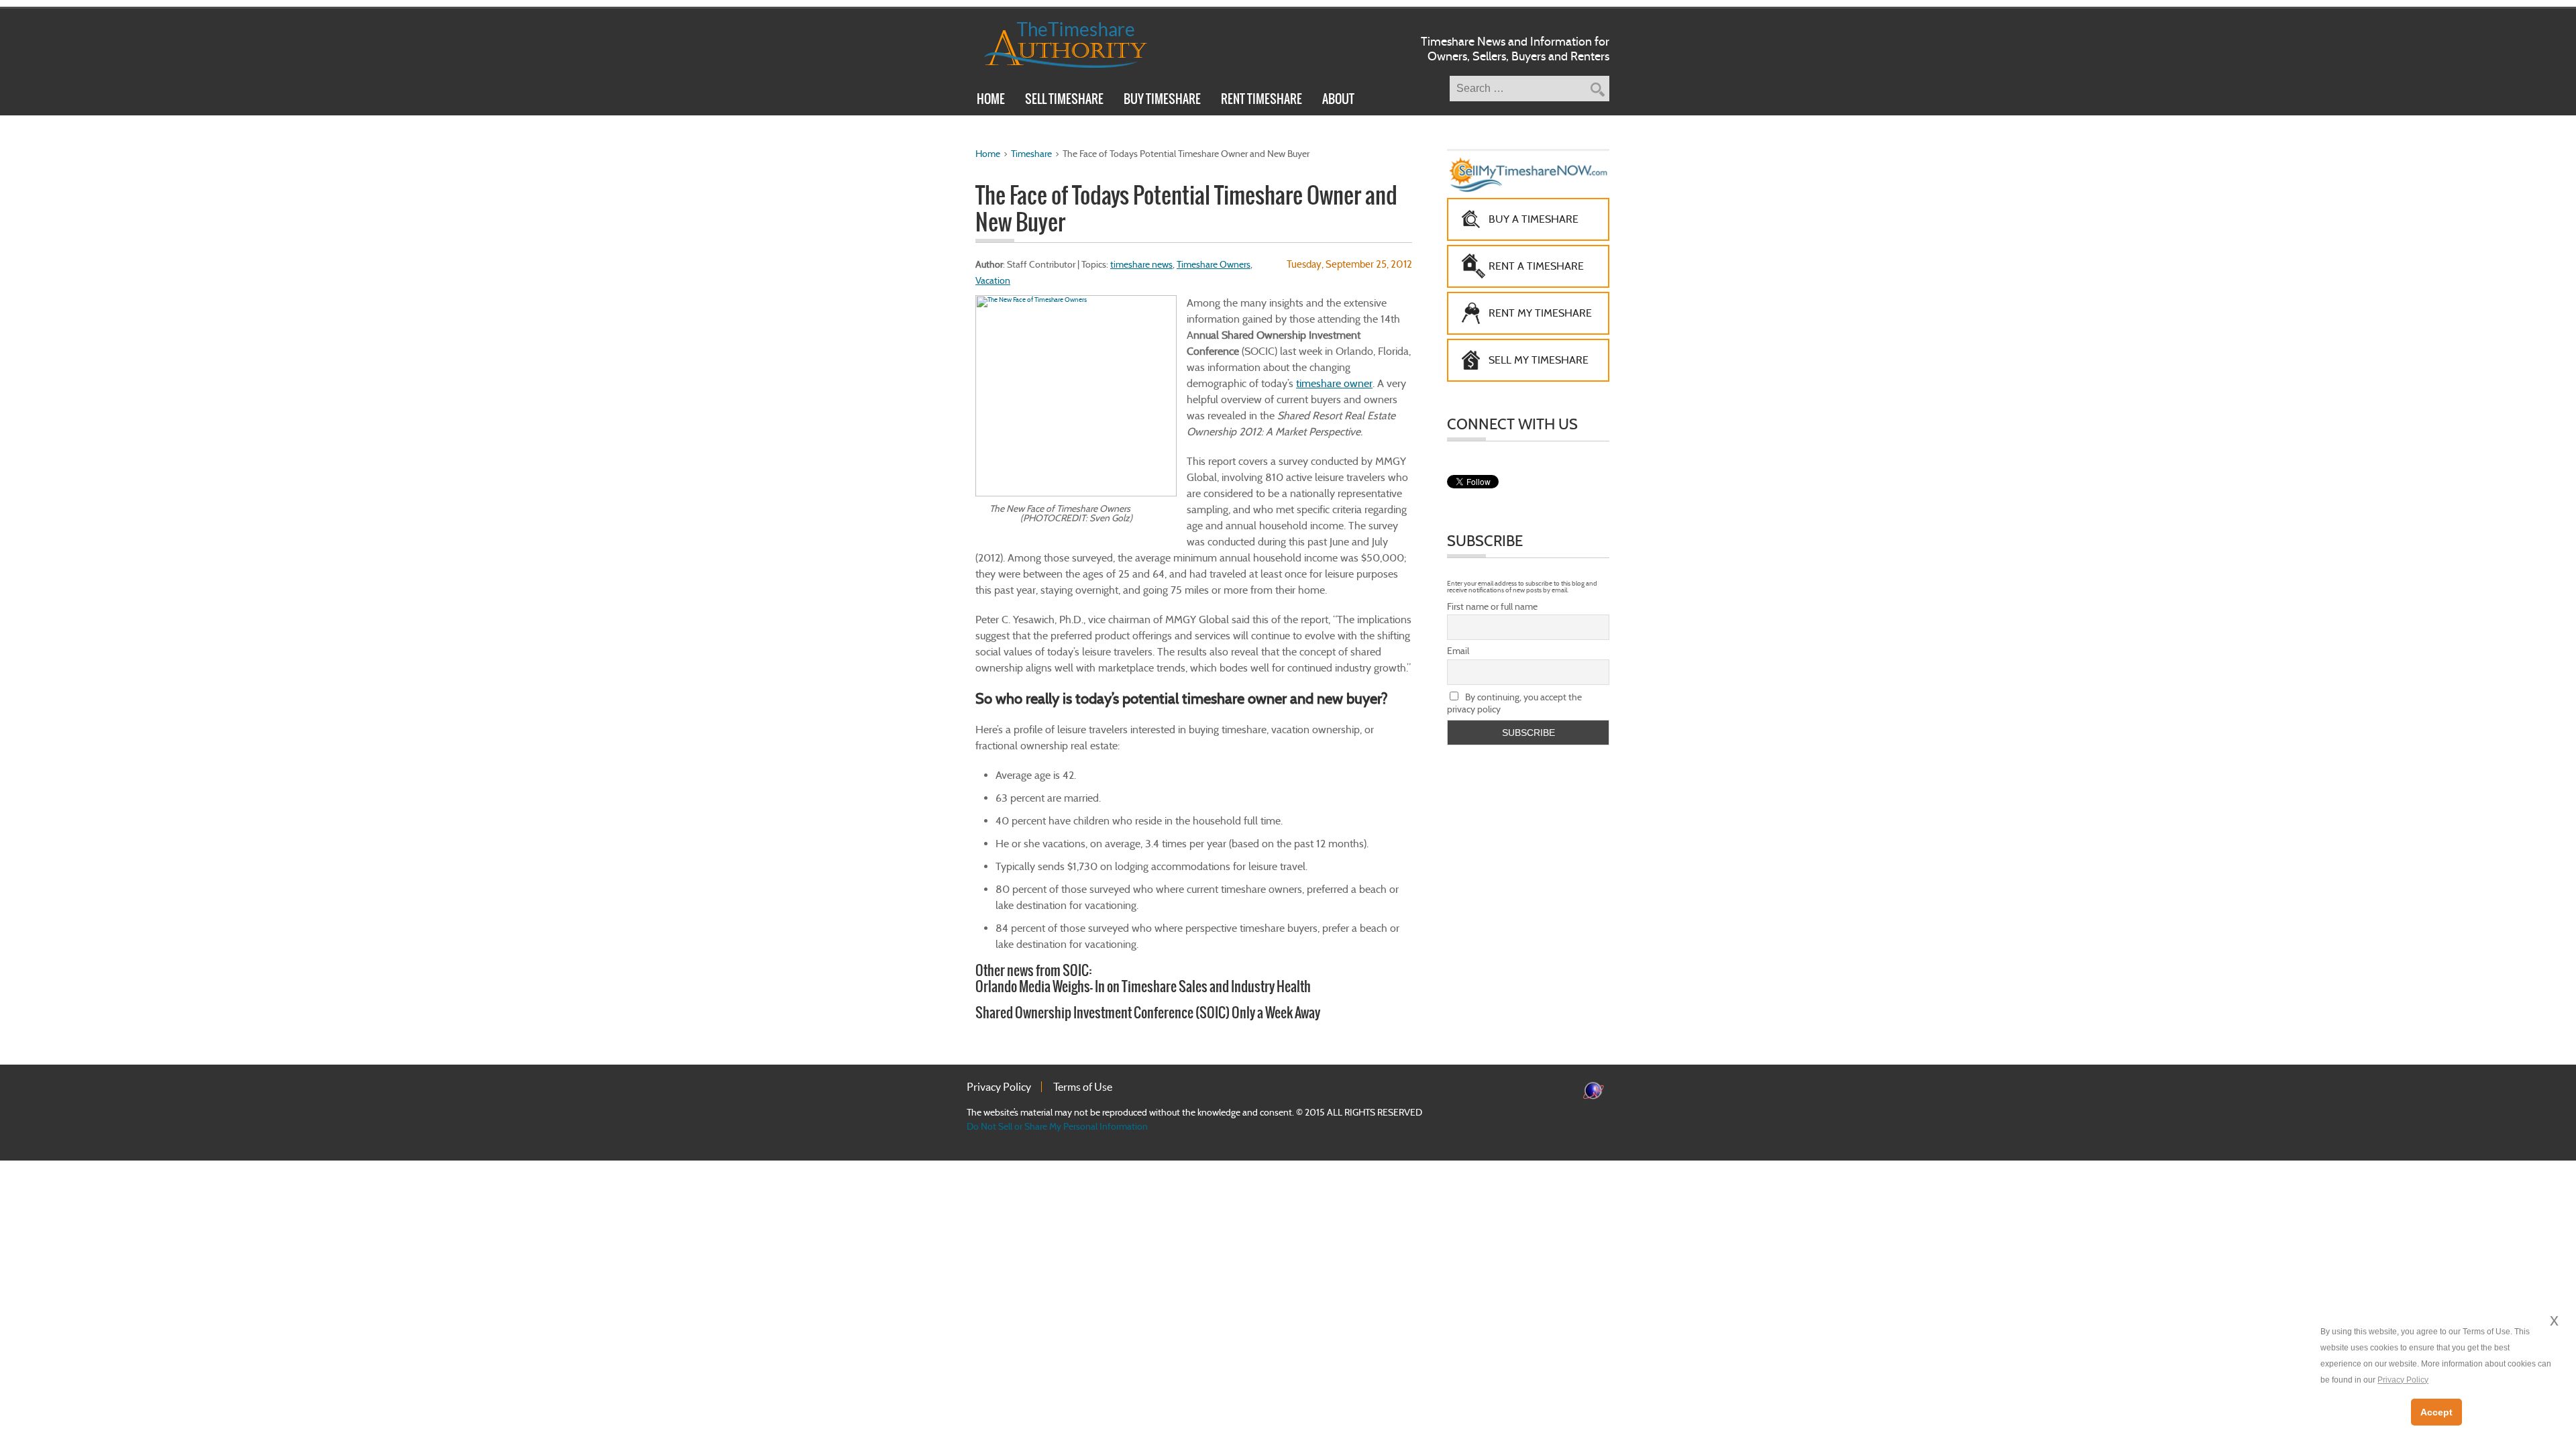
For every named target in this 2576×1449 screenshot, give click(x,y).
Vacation (993, 280)
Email (1458, 651)
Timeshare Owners (1214, 264)
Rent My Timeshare (1540, 313)
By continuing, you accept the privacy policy (1514, 703)
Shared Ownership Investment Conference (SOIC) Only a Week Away (1148, 1013)
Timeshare (1031, 154)
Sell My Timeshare (1539, 360)
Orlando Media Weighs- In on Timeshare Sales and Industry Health (1143, 986)
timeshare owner (1334, 383)
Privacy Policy (999, 1087)
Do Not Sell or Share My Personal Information (1057, 1126)
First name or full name (1492, 606)
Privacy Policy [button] (2403, 1380)
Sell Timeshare (1064, 101)
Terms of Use (1083, 1087)
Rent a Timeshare (1536, 266)
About (1338, 101)
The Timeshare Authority (1057, 42)
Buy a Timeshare (1534, 219)
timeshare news (1141, 264)
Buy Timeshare (1162, 101)
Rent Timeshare (1262, 101)
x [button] (2554, 1320)
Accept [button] (2436, 1412)
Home (991, 101)
